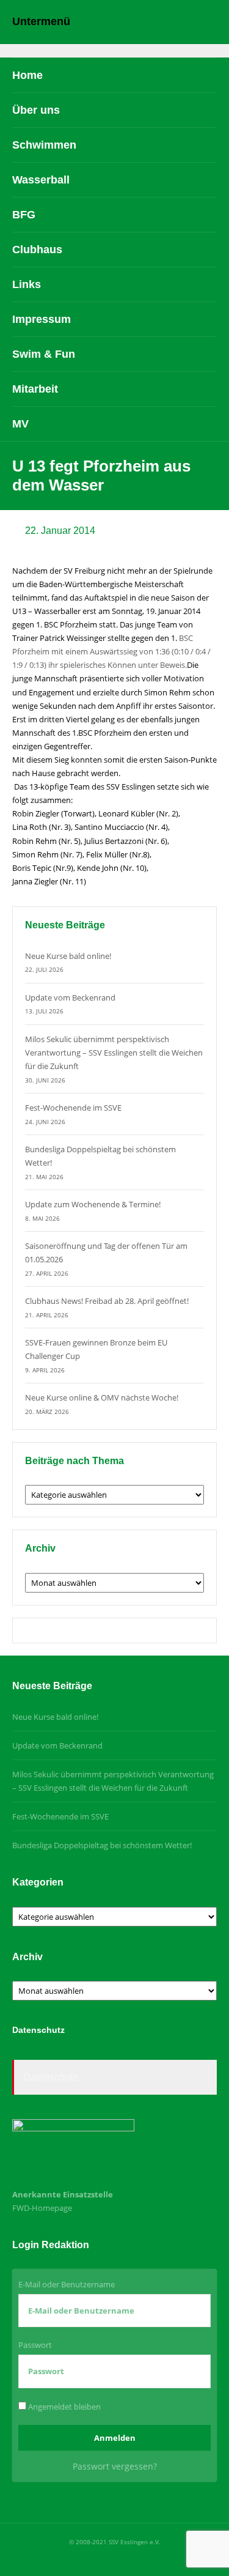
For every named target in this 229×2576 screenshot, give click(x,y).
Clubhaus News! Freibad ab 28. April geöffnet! (107, 1301)
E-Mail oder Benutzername (67, 2284)
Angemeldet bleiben (64, 2407)
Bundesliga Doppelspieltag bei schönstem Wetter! (102, 1845)
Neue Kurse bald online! (68, 956)
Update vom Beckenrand (70, 997)
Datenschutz (50, 2077)
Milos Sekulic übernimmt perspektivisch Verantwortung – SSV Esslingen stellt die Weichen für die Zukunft (114, 1053)
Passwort (35, 2345)
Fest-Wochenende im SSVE (73, 1108)
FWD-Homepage (42, 2208)
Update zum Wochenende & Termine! (93, 1204)
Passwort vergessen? (115, 2466)
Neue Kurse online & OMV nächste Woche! (102, 1397)
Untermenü (41, 21)
